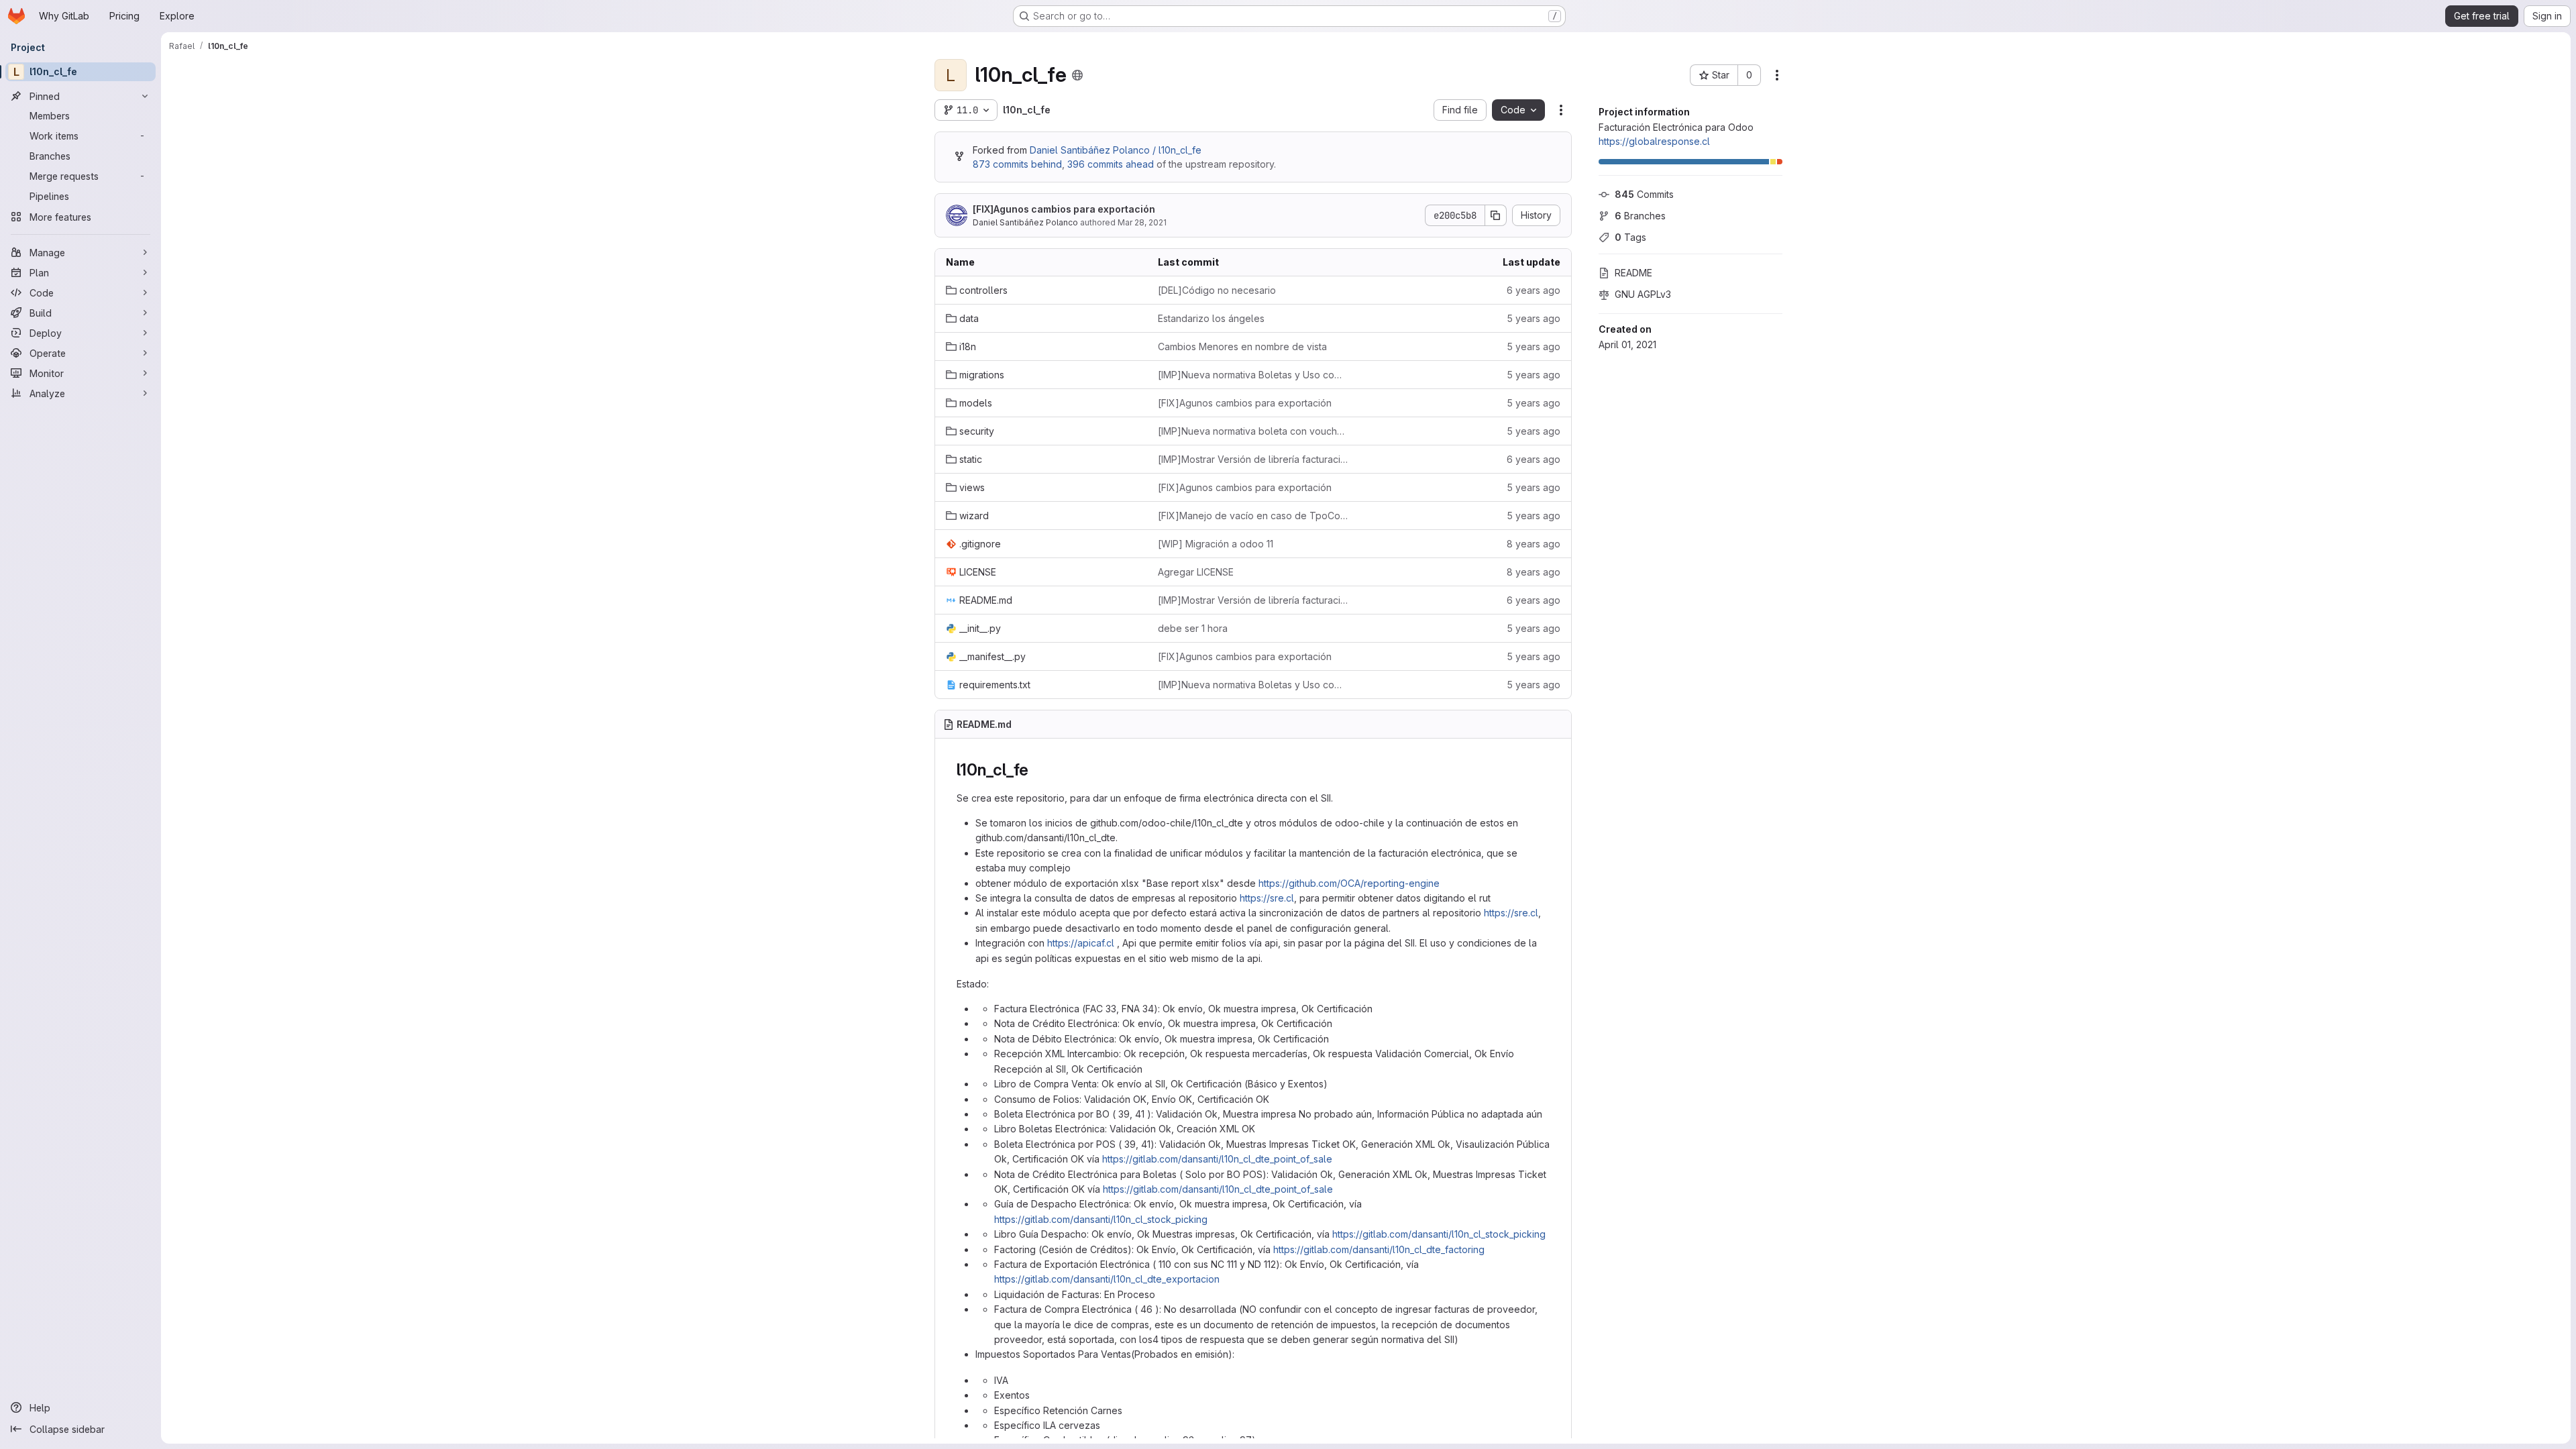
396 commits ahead (1111, 164)
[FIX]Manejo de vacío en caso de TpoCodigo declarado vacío (1253, 516)
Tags (1630, 237)
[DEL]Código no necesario (1217, 290)
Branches (1640, 216)
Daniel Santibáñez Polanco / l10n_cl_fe (1116, 150)
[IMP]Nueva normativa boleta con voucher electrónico (1253, 431)
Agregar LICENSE (1196, 572)
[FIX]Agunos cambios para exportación (1064, 209)
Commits (1644, 194)
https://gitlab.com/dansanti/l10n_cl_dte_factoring (1379, 1249)
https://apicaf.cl (1081, 943)
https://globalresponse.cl (1654, 141)
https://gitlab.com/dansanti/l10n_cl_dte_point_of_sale (1217, 1159)
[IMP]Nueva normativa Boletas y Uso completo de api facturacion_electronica (1253, 375)
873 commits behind (1017, 164)
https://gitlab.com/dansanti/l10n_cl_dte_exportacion (1107, 1279)
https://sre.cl (1267, 898)
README (1633, 273)
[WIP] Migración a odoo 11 (1216, 544)
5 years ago (1534, 318)
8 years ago (1534, 544)
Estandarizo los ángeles (1211, 318)
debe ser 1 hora (1193, 628)
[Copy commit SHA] (1496, 215)
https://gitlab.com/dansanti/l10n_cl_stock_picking (1101, 1219)
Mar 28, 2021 (1142, 222)
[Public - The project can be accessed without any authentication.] (1077, 75)
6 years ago (1534, 290)
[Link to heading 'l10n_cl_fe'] (1037, 770)
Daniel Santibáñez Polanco (1025, 222)
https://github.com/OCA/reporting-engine (1349, 883)
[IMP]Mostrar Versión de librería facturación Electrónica (1253, 459)
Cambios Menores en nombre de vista (1242, 346)
